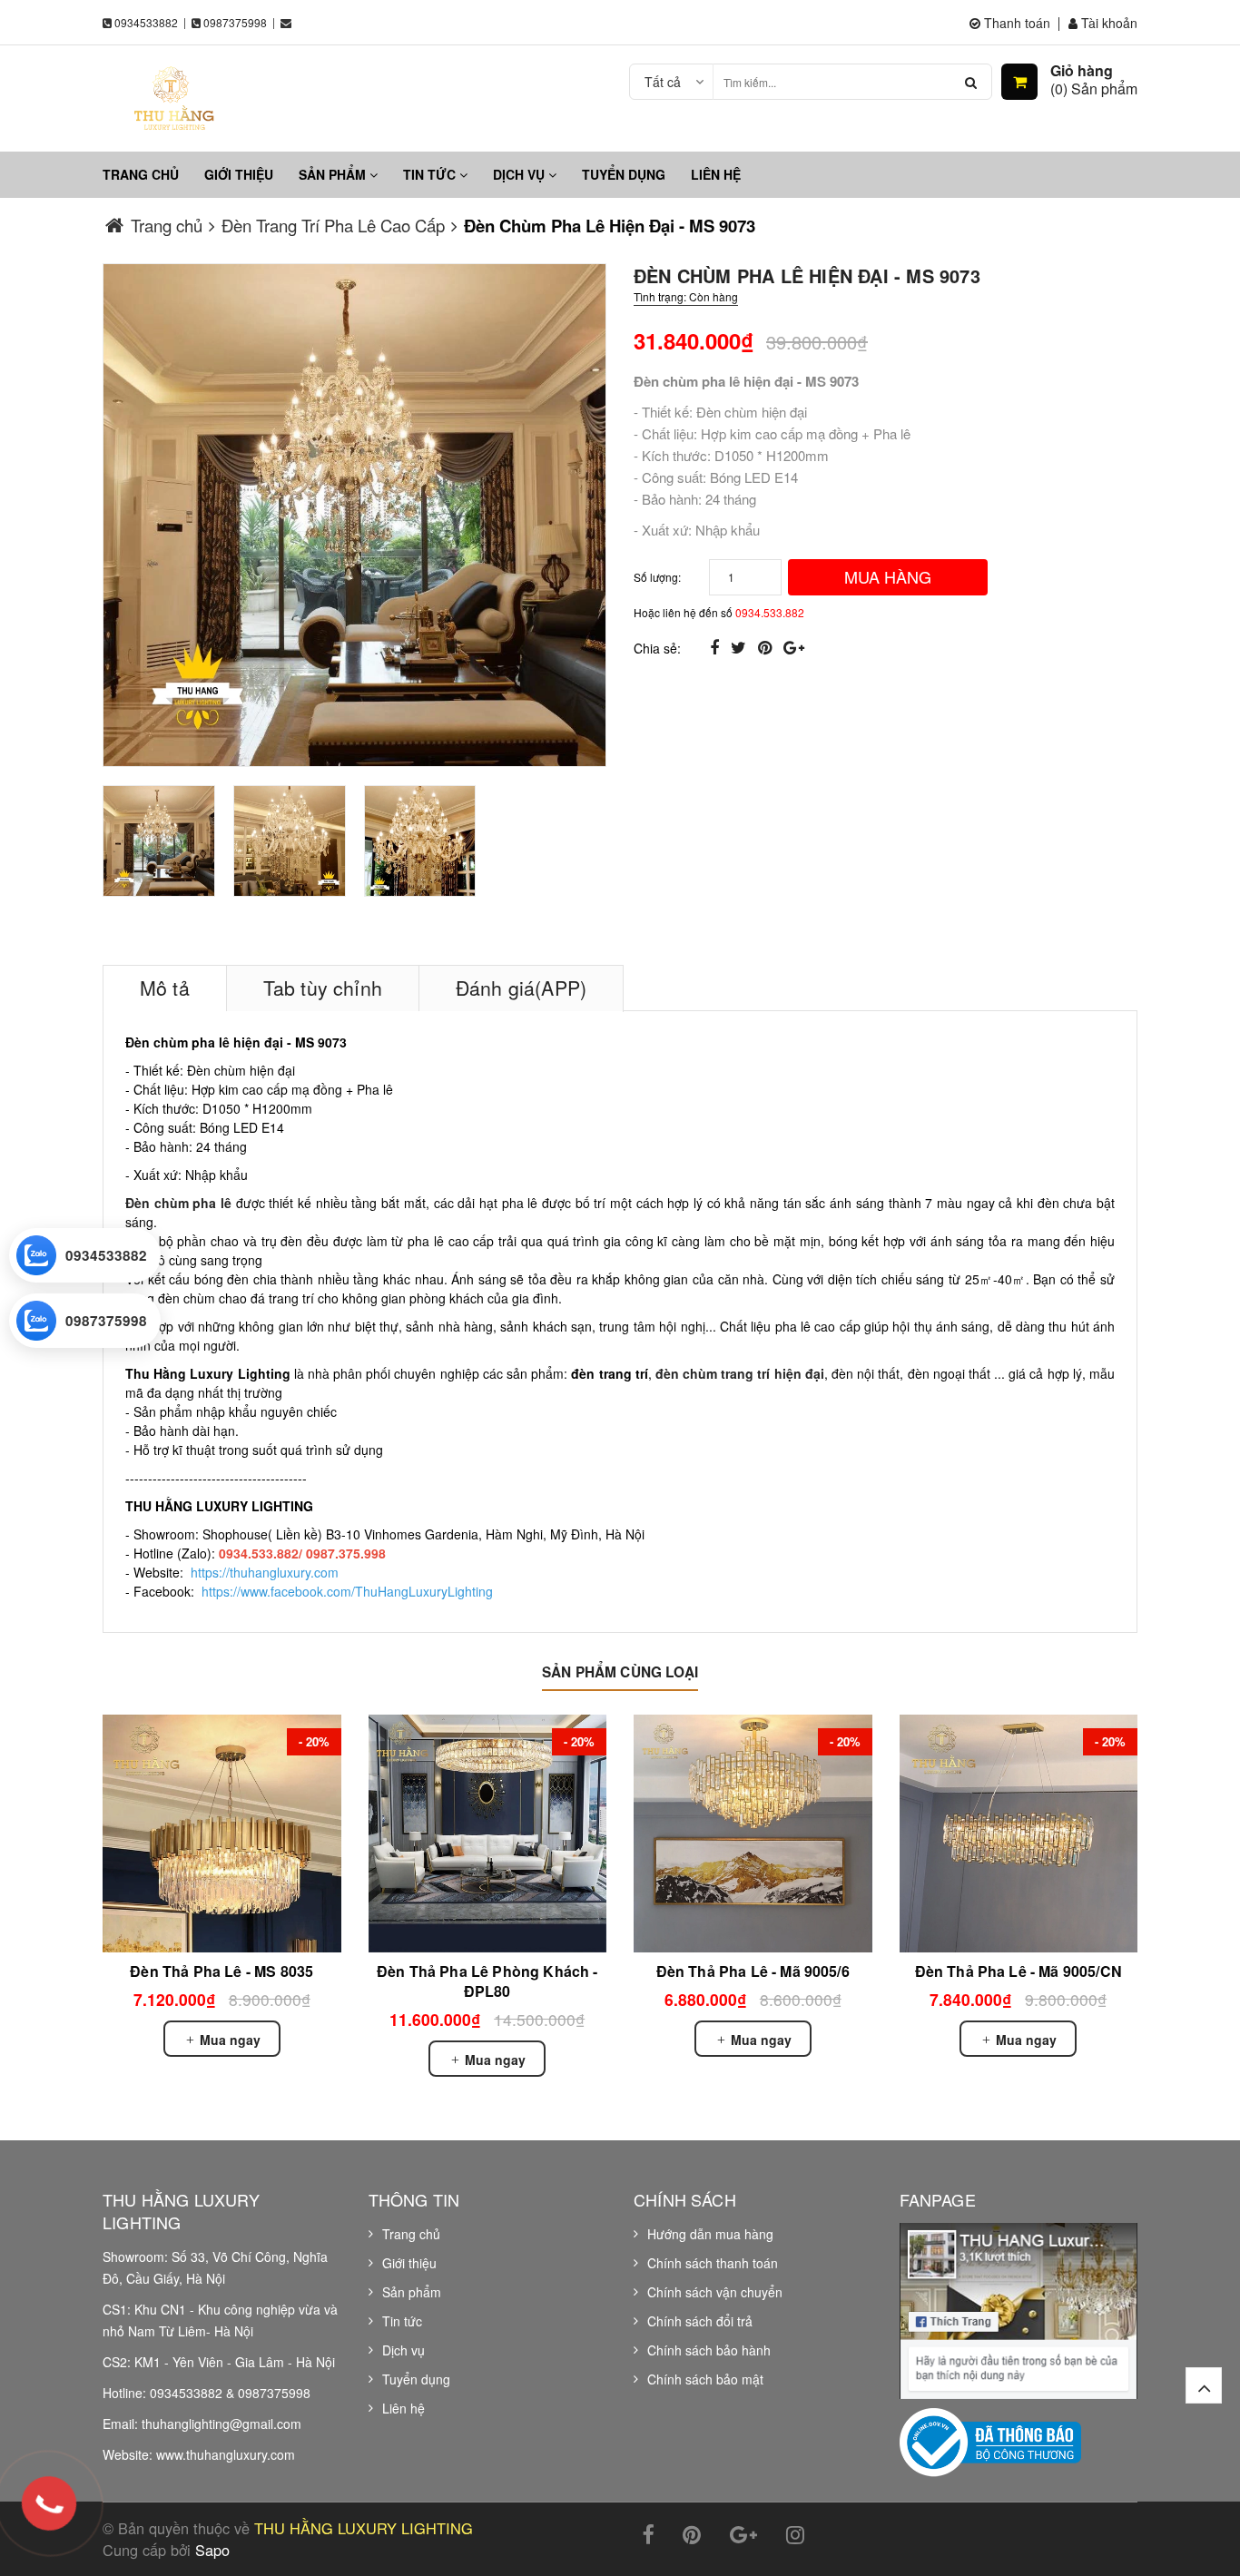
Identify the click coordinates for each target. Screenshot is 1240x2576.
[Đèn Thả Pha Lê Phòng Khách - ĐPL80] (488, 1834)
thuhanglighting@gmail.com (221, 2424)
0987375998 (235, 22)
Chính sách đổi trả (700, 2321)
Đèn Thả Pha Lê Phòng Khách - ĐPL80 (487, 1981)
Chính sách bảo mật (705, 2379)
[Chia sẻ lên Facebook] (717, 646)
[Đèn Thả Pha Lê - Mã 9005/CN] (1019, 1834)
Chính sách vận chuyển (715, 2292)
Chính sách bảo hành (709, 2350)
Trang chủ (141, 174)
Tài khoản (1107, 23)
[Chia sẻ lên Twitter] (741, 646)
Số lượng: (657, 577)
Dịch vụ (521, 174)
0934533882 (146, 22)
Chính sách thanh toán (713, 2263)
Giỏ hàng (1082, 71)
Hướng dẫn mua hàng (710, 2234)
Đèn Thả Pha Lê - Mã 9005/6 (753, 1971)
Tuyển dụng (624, 174)
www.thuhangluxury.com (226, 2454)
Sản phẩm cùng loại (620, 1672)
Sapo (212, 2550)
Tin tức (431, 174)
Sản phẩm (334, 174)
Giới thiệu (239, 174)
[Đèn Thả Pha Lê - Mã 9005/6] (753, 1834)
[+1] (794, 646)
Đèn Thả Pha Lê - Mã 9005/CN (1019, 1971)
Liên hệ (716, 174)
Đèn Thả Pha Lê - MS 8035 (221, 1971)
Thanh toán (1015, 23)
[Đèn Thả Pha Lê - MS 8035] (222, 1834)
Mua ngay (228, 2040)
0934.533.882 (770, 612)
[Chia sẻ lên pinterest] (767, 646)
